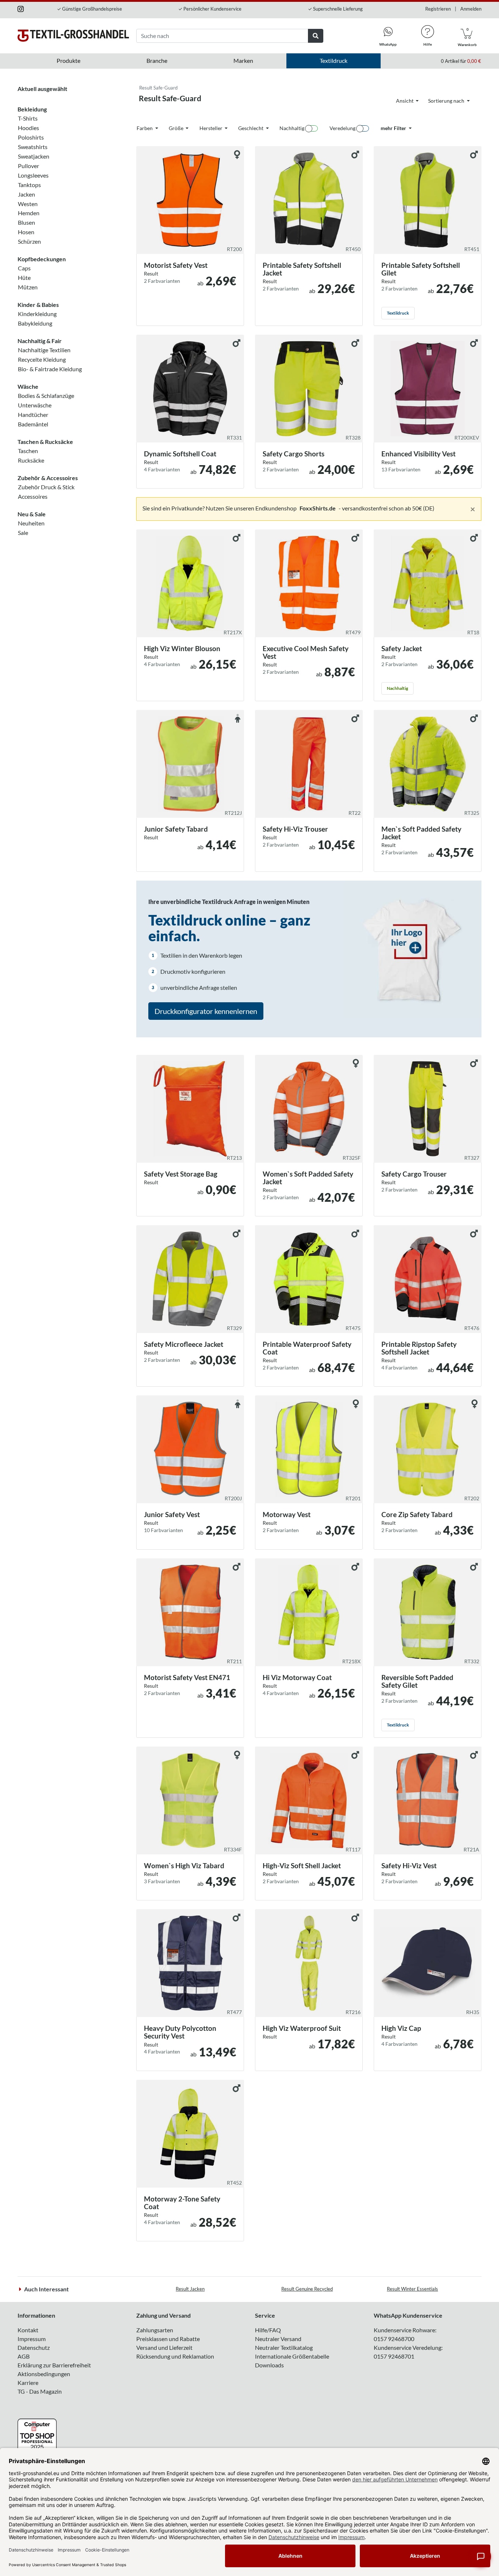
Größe (177, 128)
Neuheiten (31, 523)
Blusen (26, 222)
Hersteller (212, 128)
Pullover (28, 166)
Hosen (26, 232)
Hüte (24, 278)
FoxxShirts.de (318, 508)
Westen (28, 204)
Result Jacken (190, 2289)
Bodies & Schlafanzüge (46, 396)
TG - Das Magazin (40, 2391)
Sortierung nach (447, 101)
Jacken (26, 194)
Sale (23, 533)
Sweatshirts (33, 147)
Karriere (28, 2383)
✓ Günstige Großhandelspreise (89, 9)
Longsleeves (33, 175)
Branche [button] (157, 60)
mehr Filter (394, 128)
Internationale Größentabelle (292, 2356)
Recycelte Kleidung (42, 359)
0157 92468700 (394, 2339)
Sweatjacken (34, 156)
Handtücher (33, 415)
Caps (24, 268)
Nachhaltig (292, 128)
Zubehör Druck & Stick (46, 487)
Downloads (269, 2365)
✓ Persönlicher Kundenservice (210, 9)
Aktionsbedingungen (44, 2374)
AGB (24, 2356)
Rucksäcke (31, 460)
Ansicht (405, 101)
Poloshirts (31, 137)
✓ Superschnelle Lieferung (335, 9)
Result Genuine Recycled (307, 2289)
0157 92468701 (394, 2356)
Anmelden (471, 9)
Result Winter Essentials (412, 2289)
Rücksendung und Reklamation (175, 2356)
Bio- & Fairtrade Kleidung (50, 369)
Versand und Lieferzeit (164, 2347)
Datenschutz (34, 2347)
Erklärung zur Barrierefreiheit (54, 2365)
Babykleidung (35, 323)
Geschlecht (251, 128)
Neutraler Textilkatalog (284, 2347)
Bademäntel (33, 424)
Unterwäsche (35, 405)
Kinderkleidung (37, 314)
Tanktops (29, 185)
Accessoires (33, 496)
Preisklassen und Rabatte (168, 2339)
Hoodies (28, 128)
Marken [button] (243, 60)
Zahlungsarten (155, 2330)
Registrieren (438, 9)
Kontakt (28, 2330)
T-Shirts (28, 118)
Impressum (32, 2339)
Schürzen (29, 241)
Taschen (28, 451)
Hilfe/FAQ (268, 2330)
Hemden (29, 213)
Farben (145, 128)
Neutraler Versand (278, 2339)
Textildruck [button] (334, 60)
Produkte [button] (68, 60)
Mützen (28, 287)
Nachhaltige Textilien (44, 350)
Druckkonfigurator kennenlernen (206, 1011)
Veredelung (342, 128)
